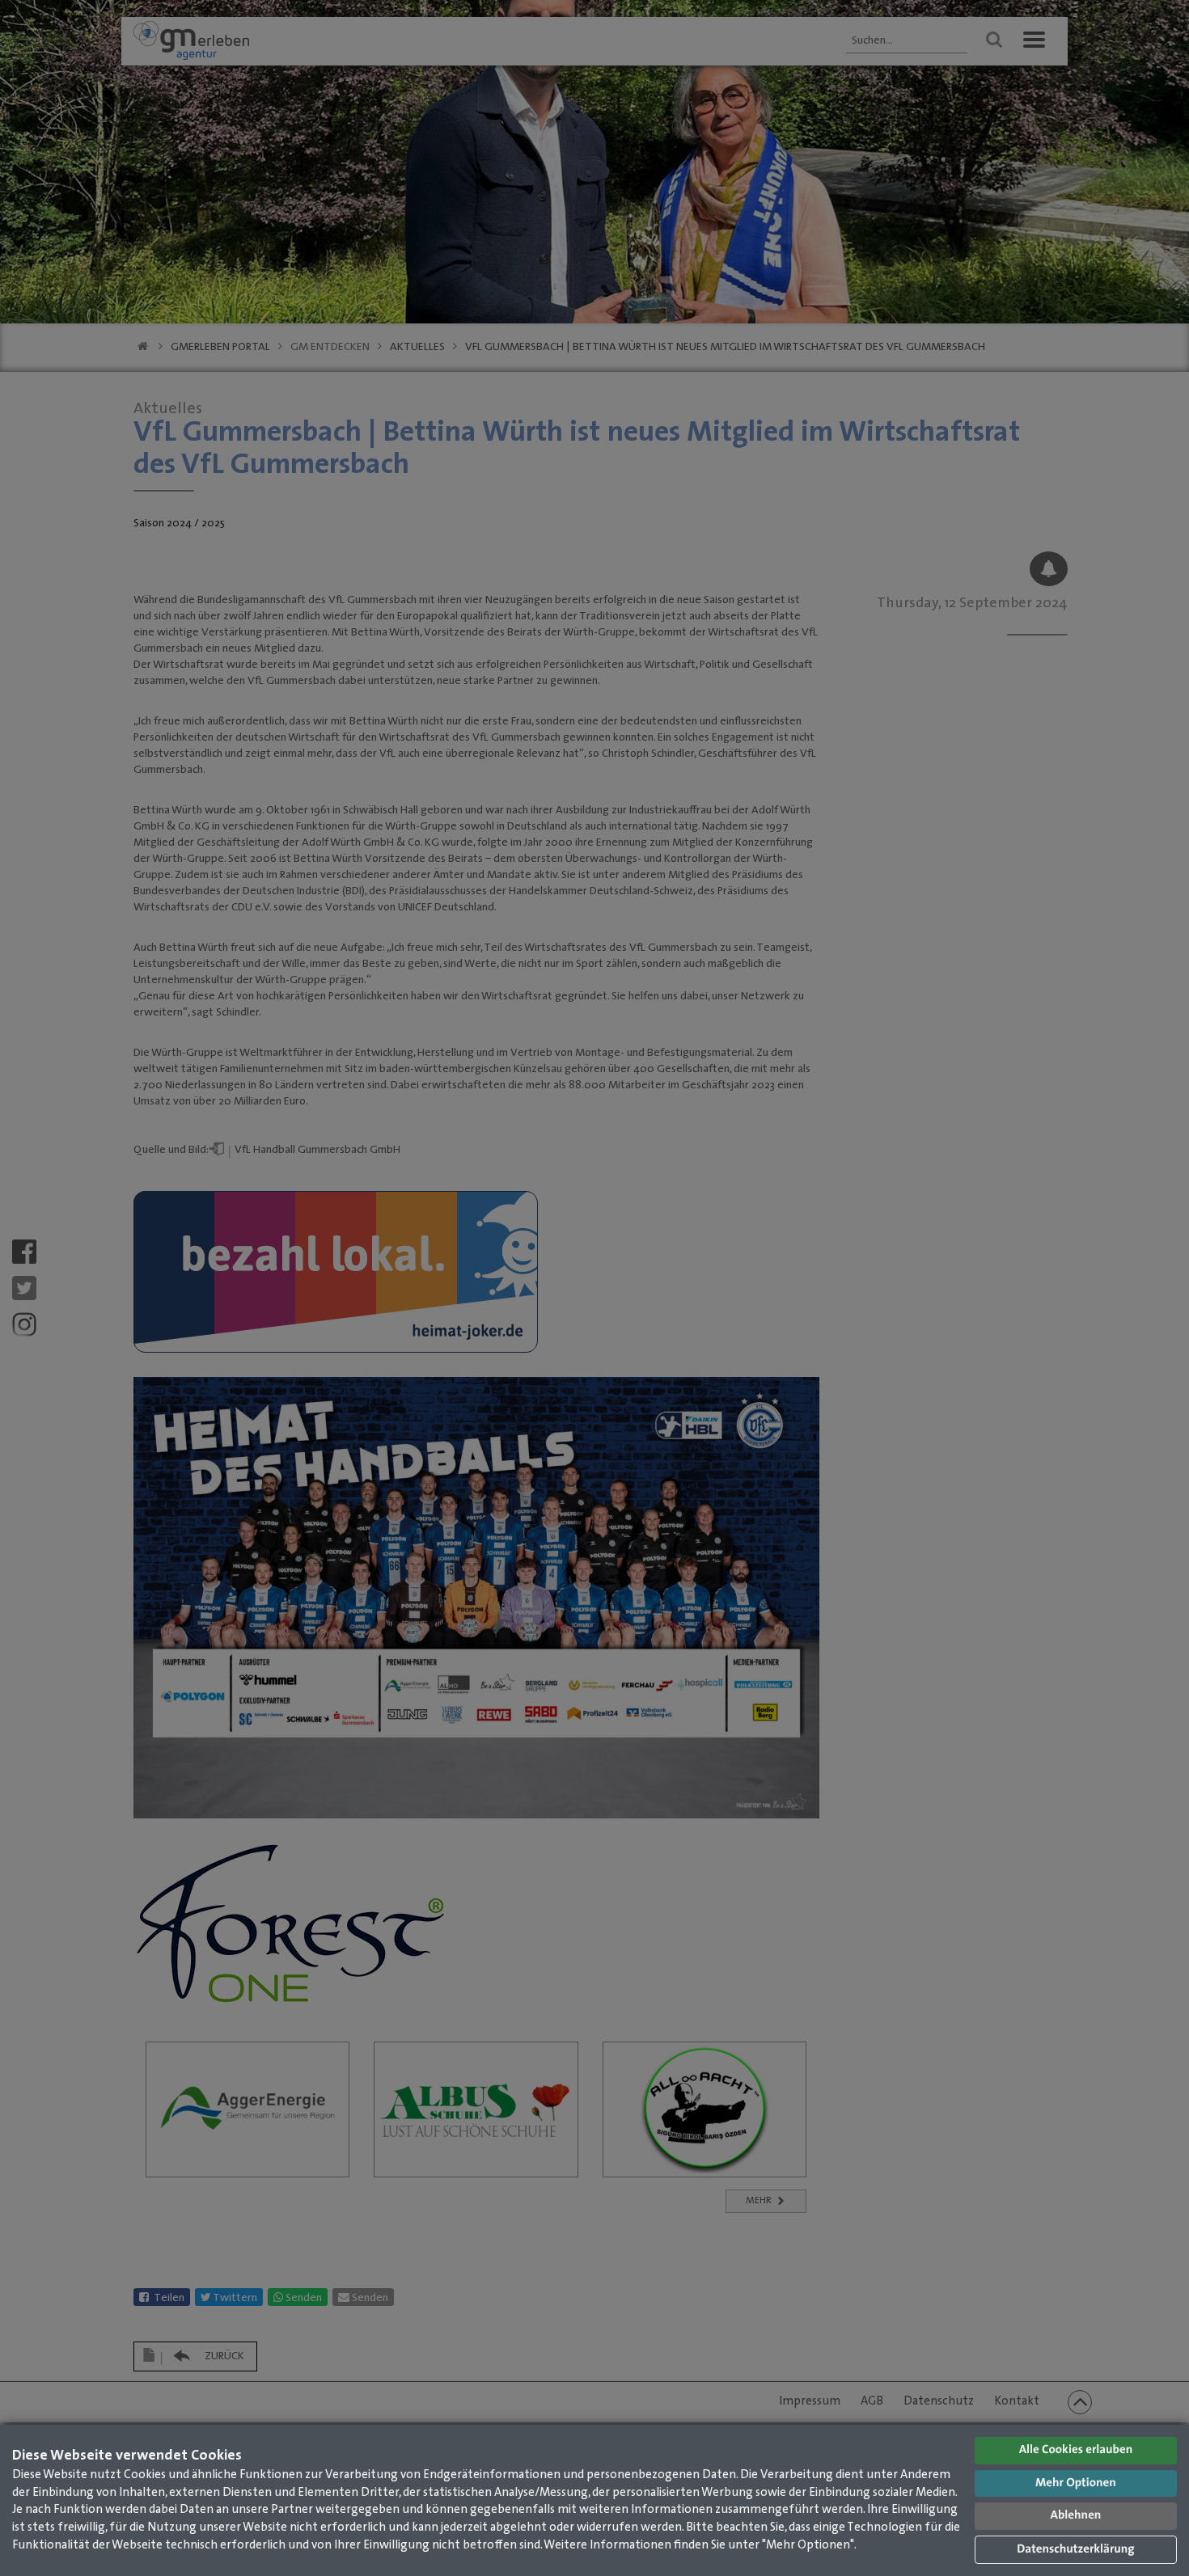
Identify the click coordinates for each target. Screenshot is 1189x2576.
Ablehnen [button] (1076, 2516)
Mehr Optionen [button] (1076, 2483)
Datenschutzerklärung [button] (1075, 2550)
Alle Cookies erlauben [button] (1076, 2450)
